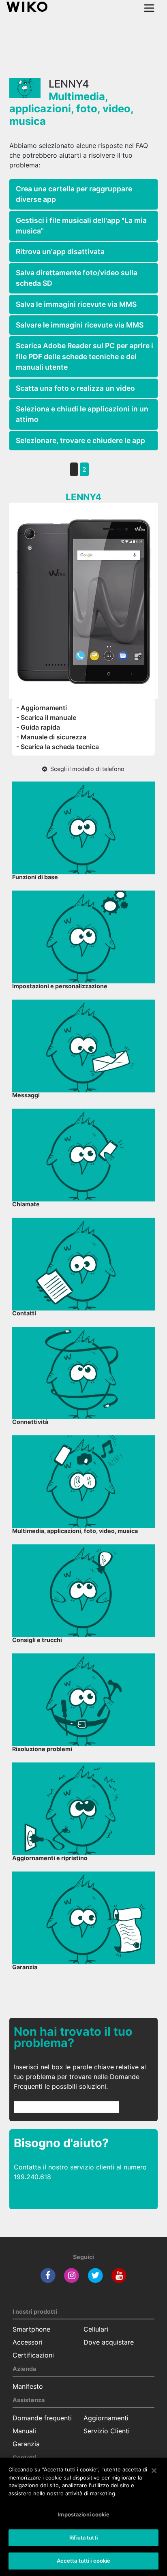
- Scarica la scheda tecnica (58, 747)
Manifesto (28, 2386)
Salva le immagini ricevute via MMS (76, 304)
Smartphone (31, 2329)
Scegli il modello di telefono (86, 769)
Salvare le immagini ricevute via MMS (80, 325)
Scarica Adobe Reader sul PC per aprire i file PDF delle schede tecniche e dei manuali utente (85, 356)
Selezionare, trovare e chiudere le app (80, 440)
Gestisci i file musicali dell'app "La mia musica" (81, 226)
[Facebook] (48, 2275)
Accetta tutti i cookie (84, 2561)
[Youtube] (119, 2275)
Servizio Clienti (107, 2431)
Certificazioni (33, 2355)
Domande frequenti (42, 2418)
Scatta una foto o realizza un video (75, 388)
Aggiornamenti (106, 2418)
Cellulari (96, 2329)
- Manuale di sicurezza (51, 737)
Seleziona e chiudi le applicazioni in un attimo (82, 414)
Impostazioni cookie (83, 2514)
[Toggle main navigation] (149, 8)
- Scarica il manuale (46, 717)
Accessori (28, 2342)
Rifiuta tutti (83, 2537)
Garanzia (26, 2444)
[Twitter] (95, 2275)
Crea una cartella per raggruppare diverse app (74, 194)
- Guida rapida (38, 727)
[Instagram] (72, 2275)
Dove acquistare (109, 2342)
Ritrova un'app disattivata (60, 252)
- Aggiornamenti (42, 708)
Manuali (24, 2431)
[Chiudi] (154, 2471)
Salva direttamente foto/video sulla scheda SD (77, 278)
